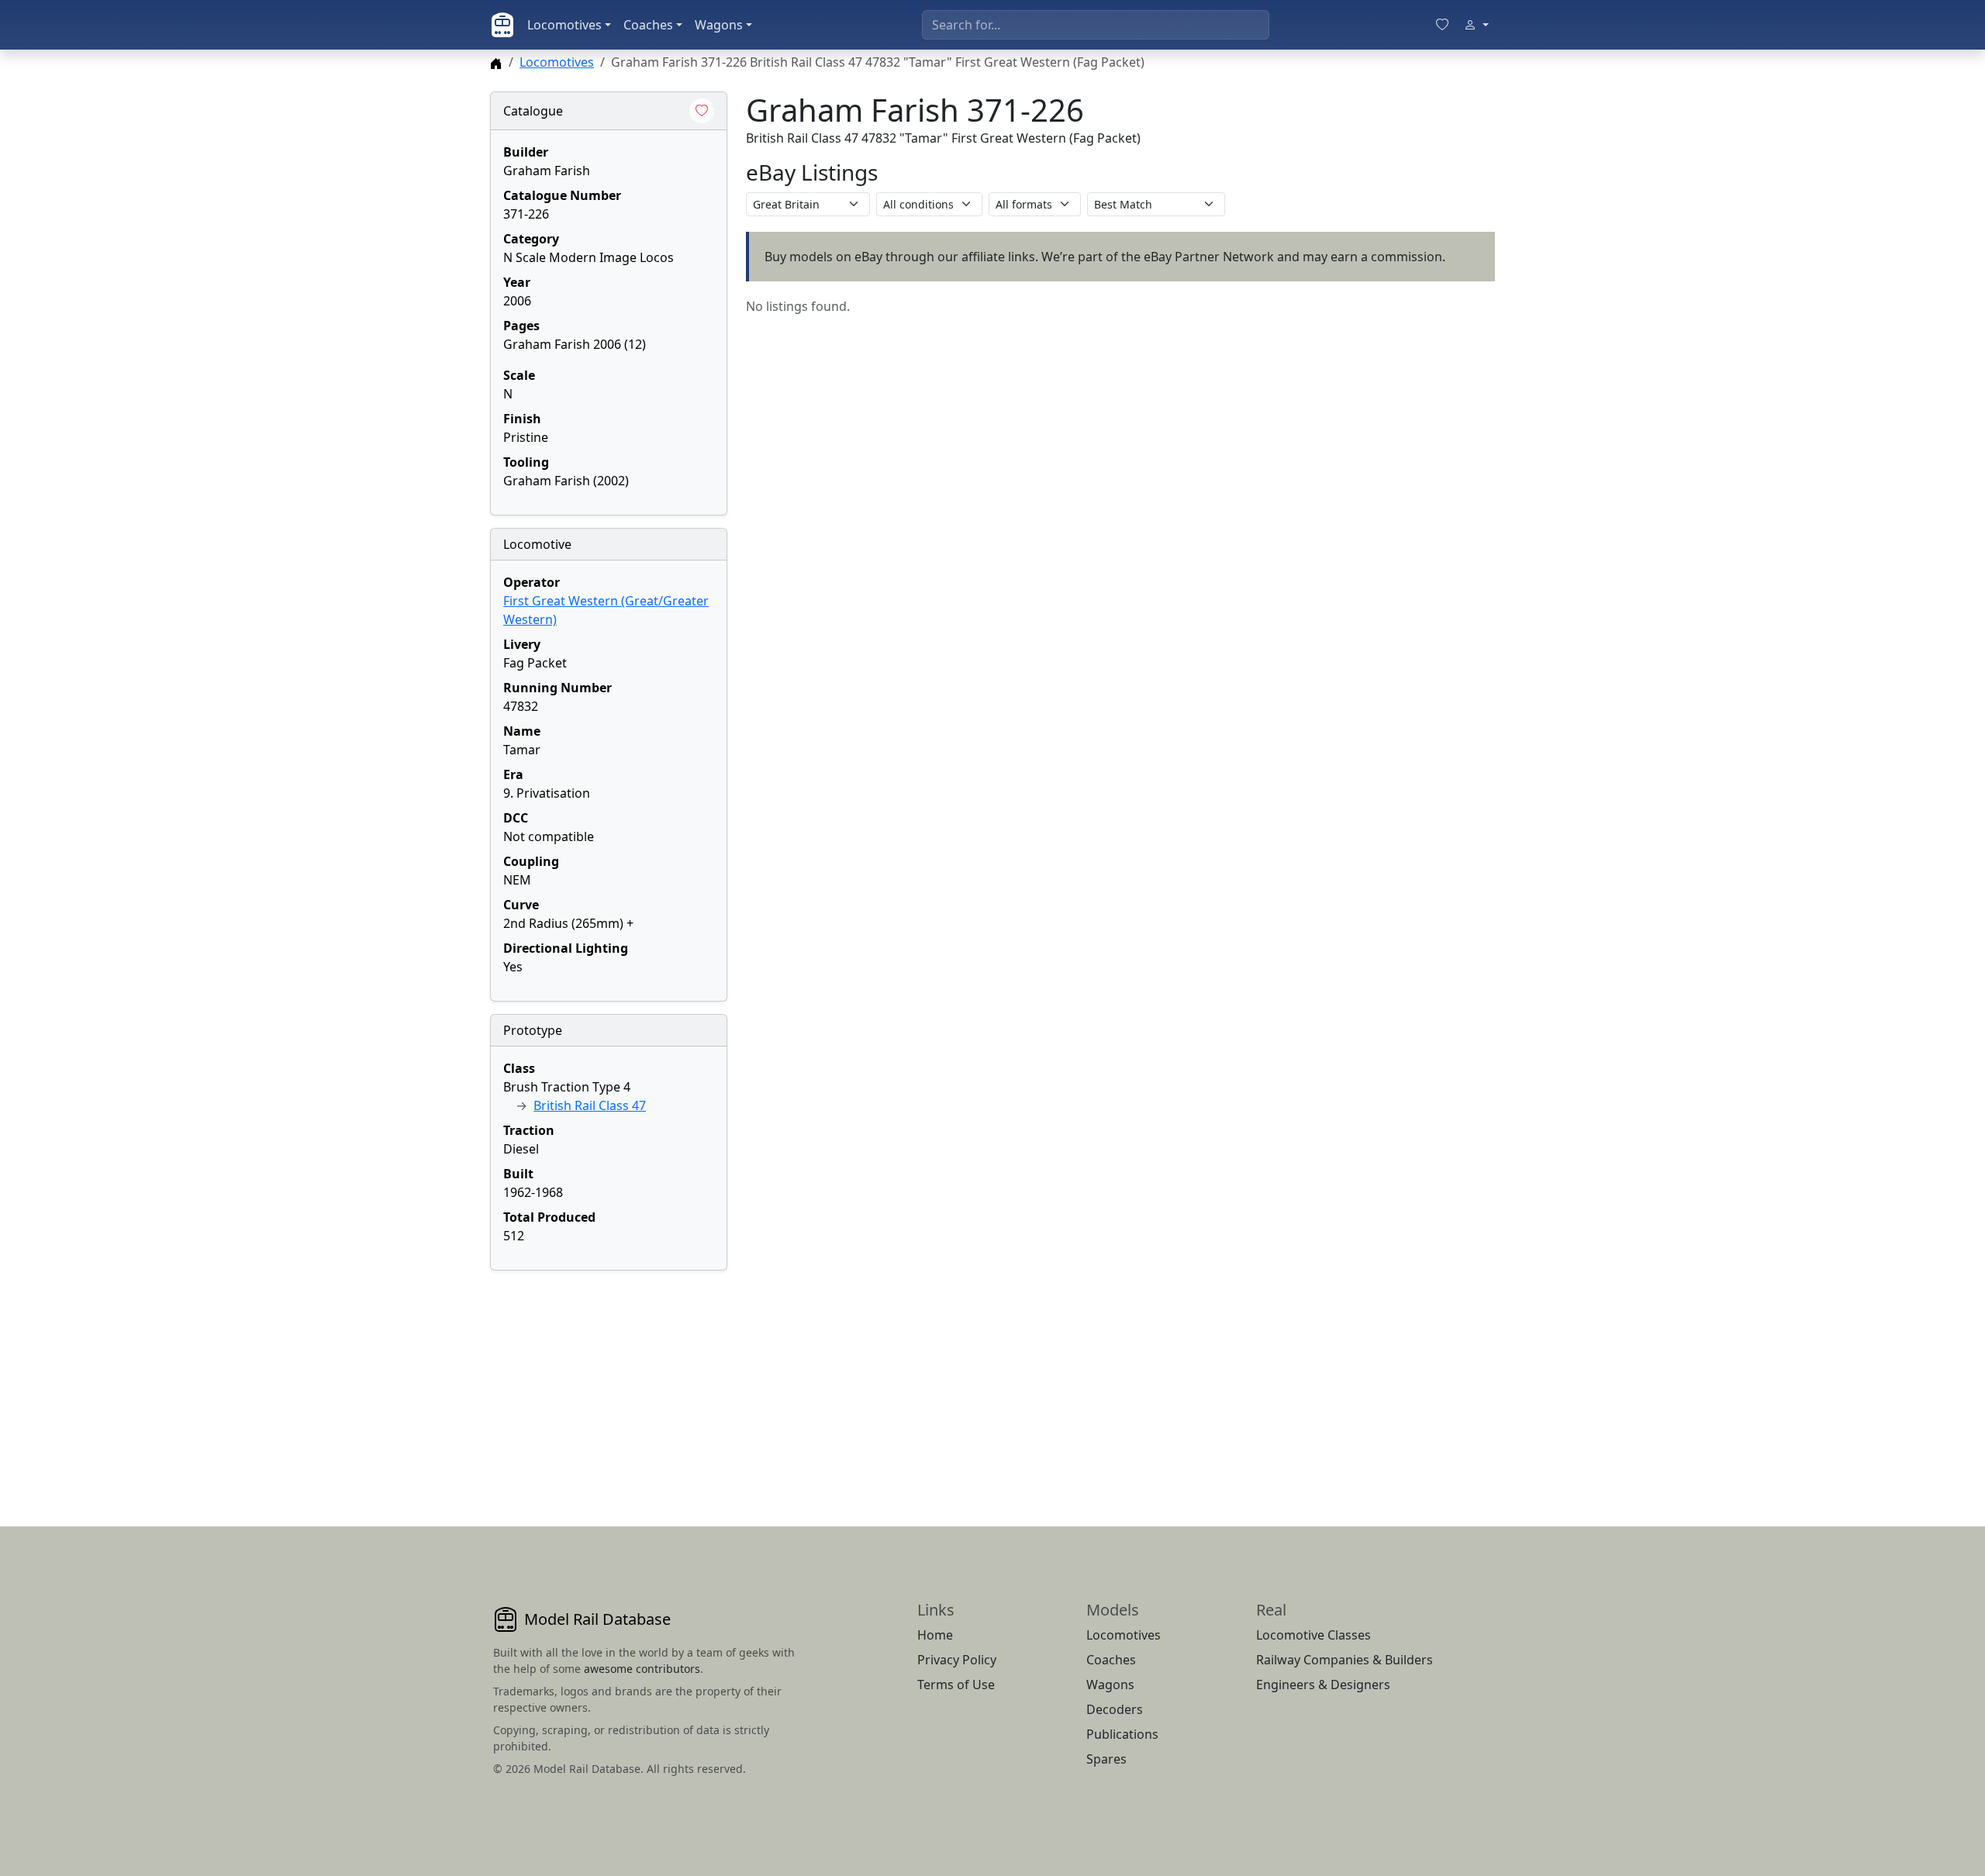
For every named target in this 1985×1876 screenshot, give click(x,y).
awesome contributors (642, 1669)
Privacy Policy (957, 1660)
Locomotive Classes (1314, 1635)
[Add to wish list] (702, 111)
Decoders (1115, 1709)
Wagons (719, 25)
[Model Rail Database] (502, 25)
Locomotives (564, 25)
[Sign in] (1476, 25)
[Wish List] (1442, 25)
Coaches (648, 25)
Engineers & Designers (1323, 1685)
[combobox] (1096, 25)
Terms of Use (956, 1685)
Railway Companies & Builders (1345, 1660)
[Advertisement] (609, 1380)
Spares (1106, 1759)
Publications (1122, 1734)
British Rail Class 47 (590, 1105)
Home (935, 1635)
